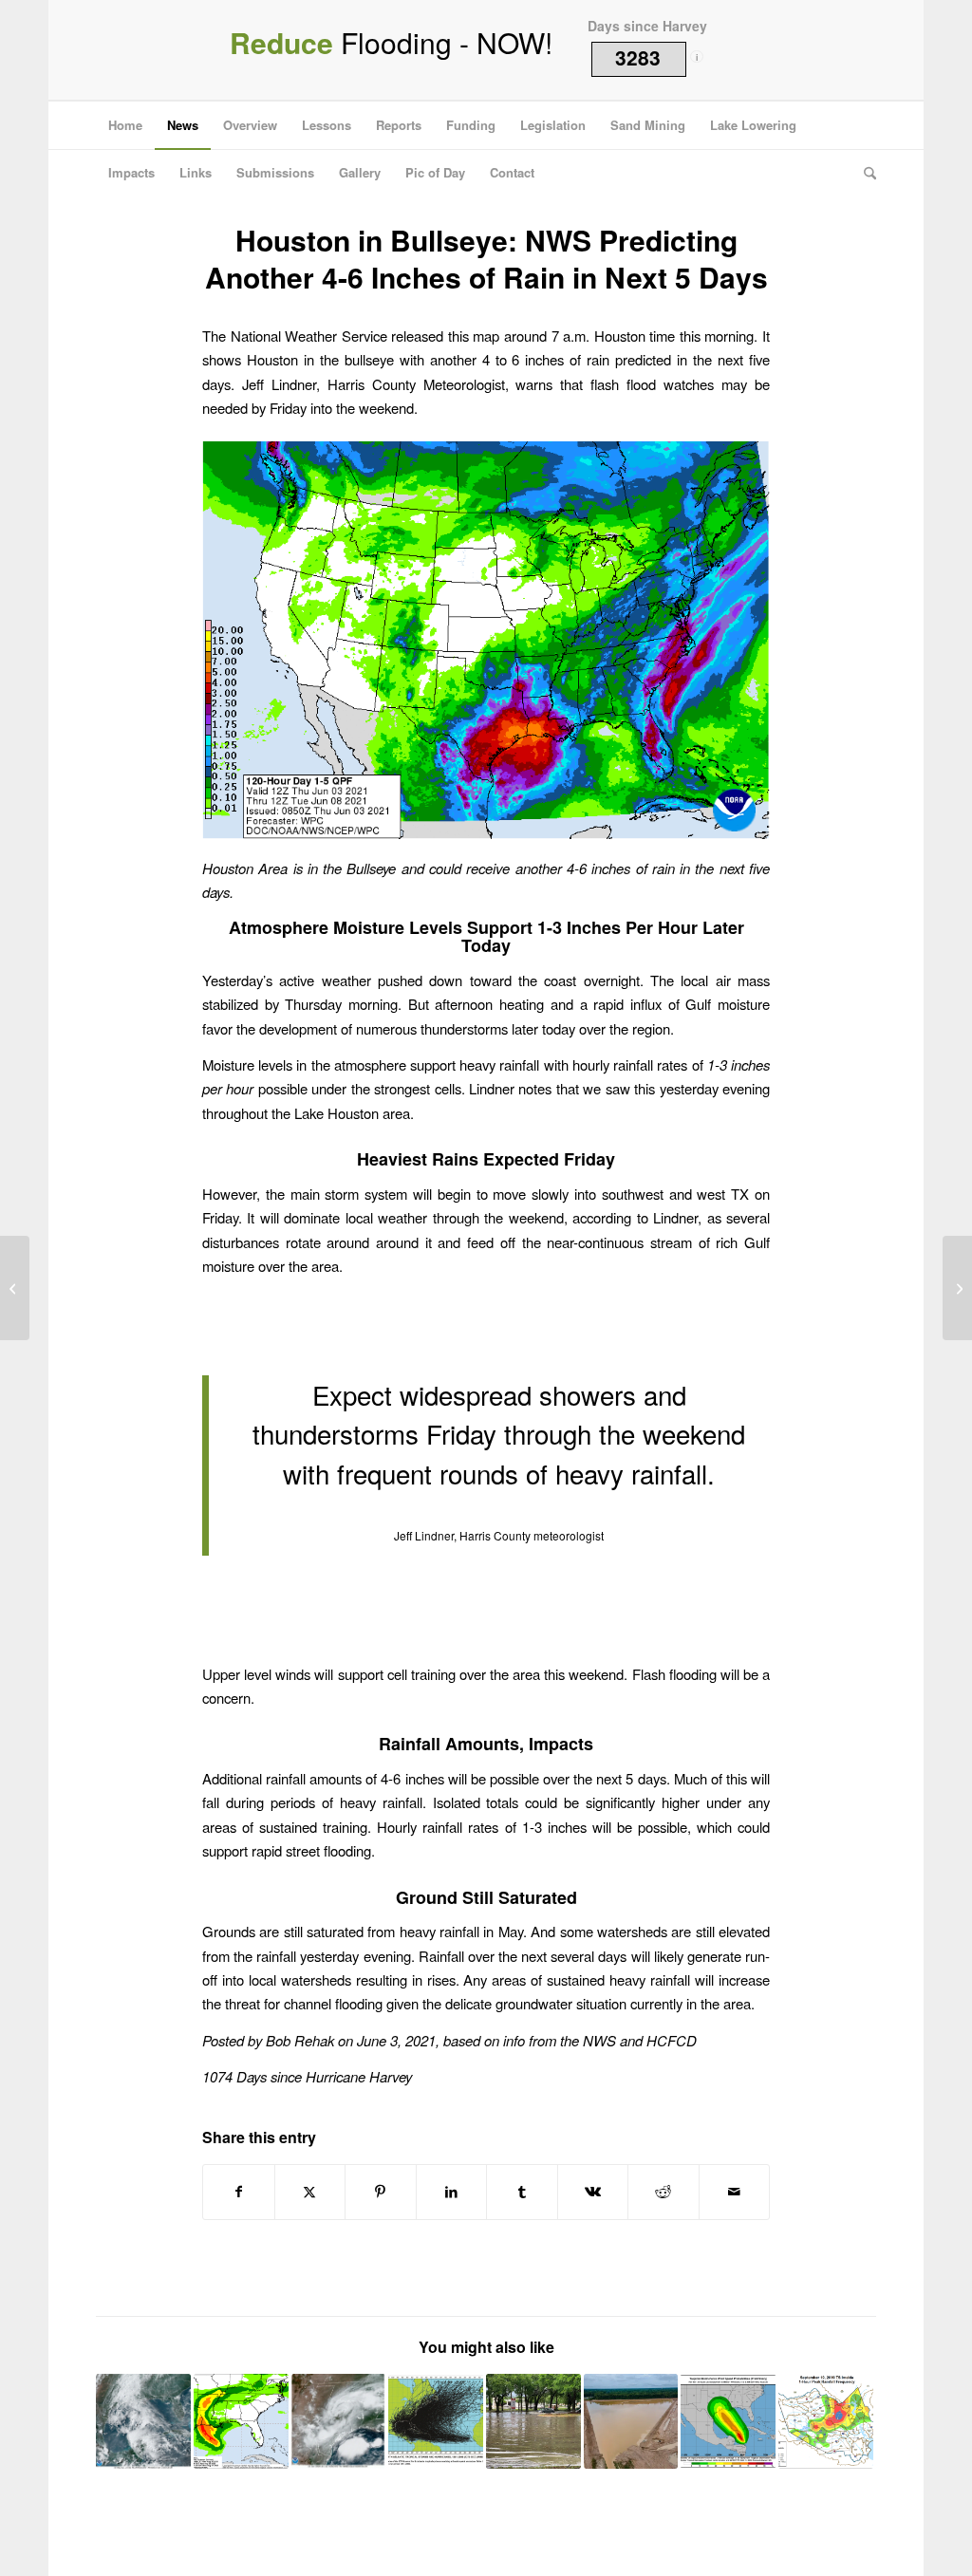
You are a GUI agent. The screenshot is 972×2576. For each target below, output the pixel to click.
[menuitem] (125, 125)
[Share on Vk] (593, 2192)
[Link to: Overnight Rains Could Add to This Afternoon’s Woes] (533, 2421)
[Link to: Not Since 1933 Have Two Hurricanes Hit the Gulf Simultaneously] (728, 2421)
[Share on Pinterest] (381, 2192)
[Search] (864, 173)
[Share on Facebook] (239, 2192)
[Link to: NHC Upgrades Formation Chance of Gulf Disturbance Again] (143, 2421)
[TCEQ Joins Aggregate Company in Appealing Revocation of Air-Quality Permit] (957, 1288)
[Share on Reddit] (664, 2192)
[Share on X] (310, 2192)
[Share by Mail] (735, 2192)
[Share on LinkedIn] (452, 2192)
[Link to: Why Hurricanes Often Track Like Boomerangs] (436, 2421)
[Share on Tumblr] (522, 2192)
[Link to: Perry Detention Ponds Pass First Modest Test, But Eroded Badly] (631, 2421)
